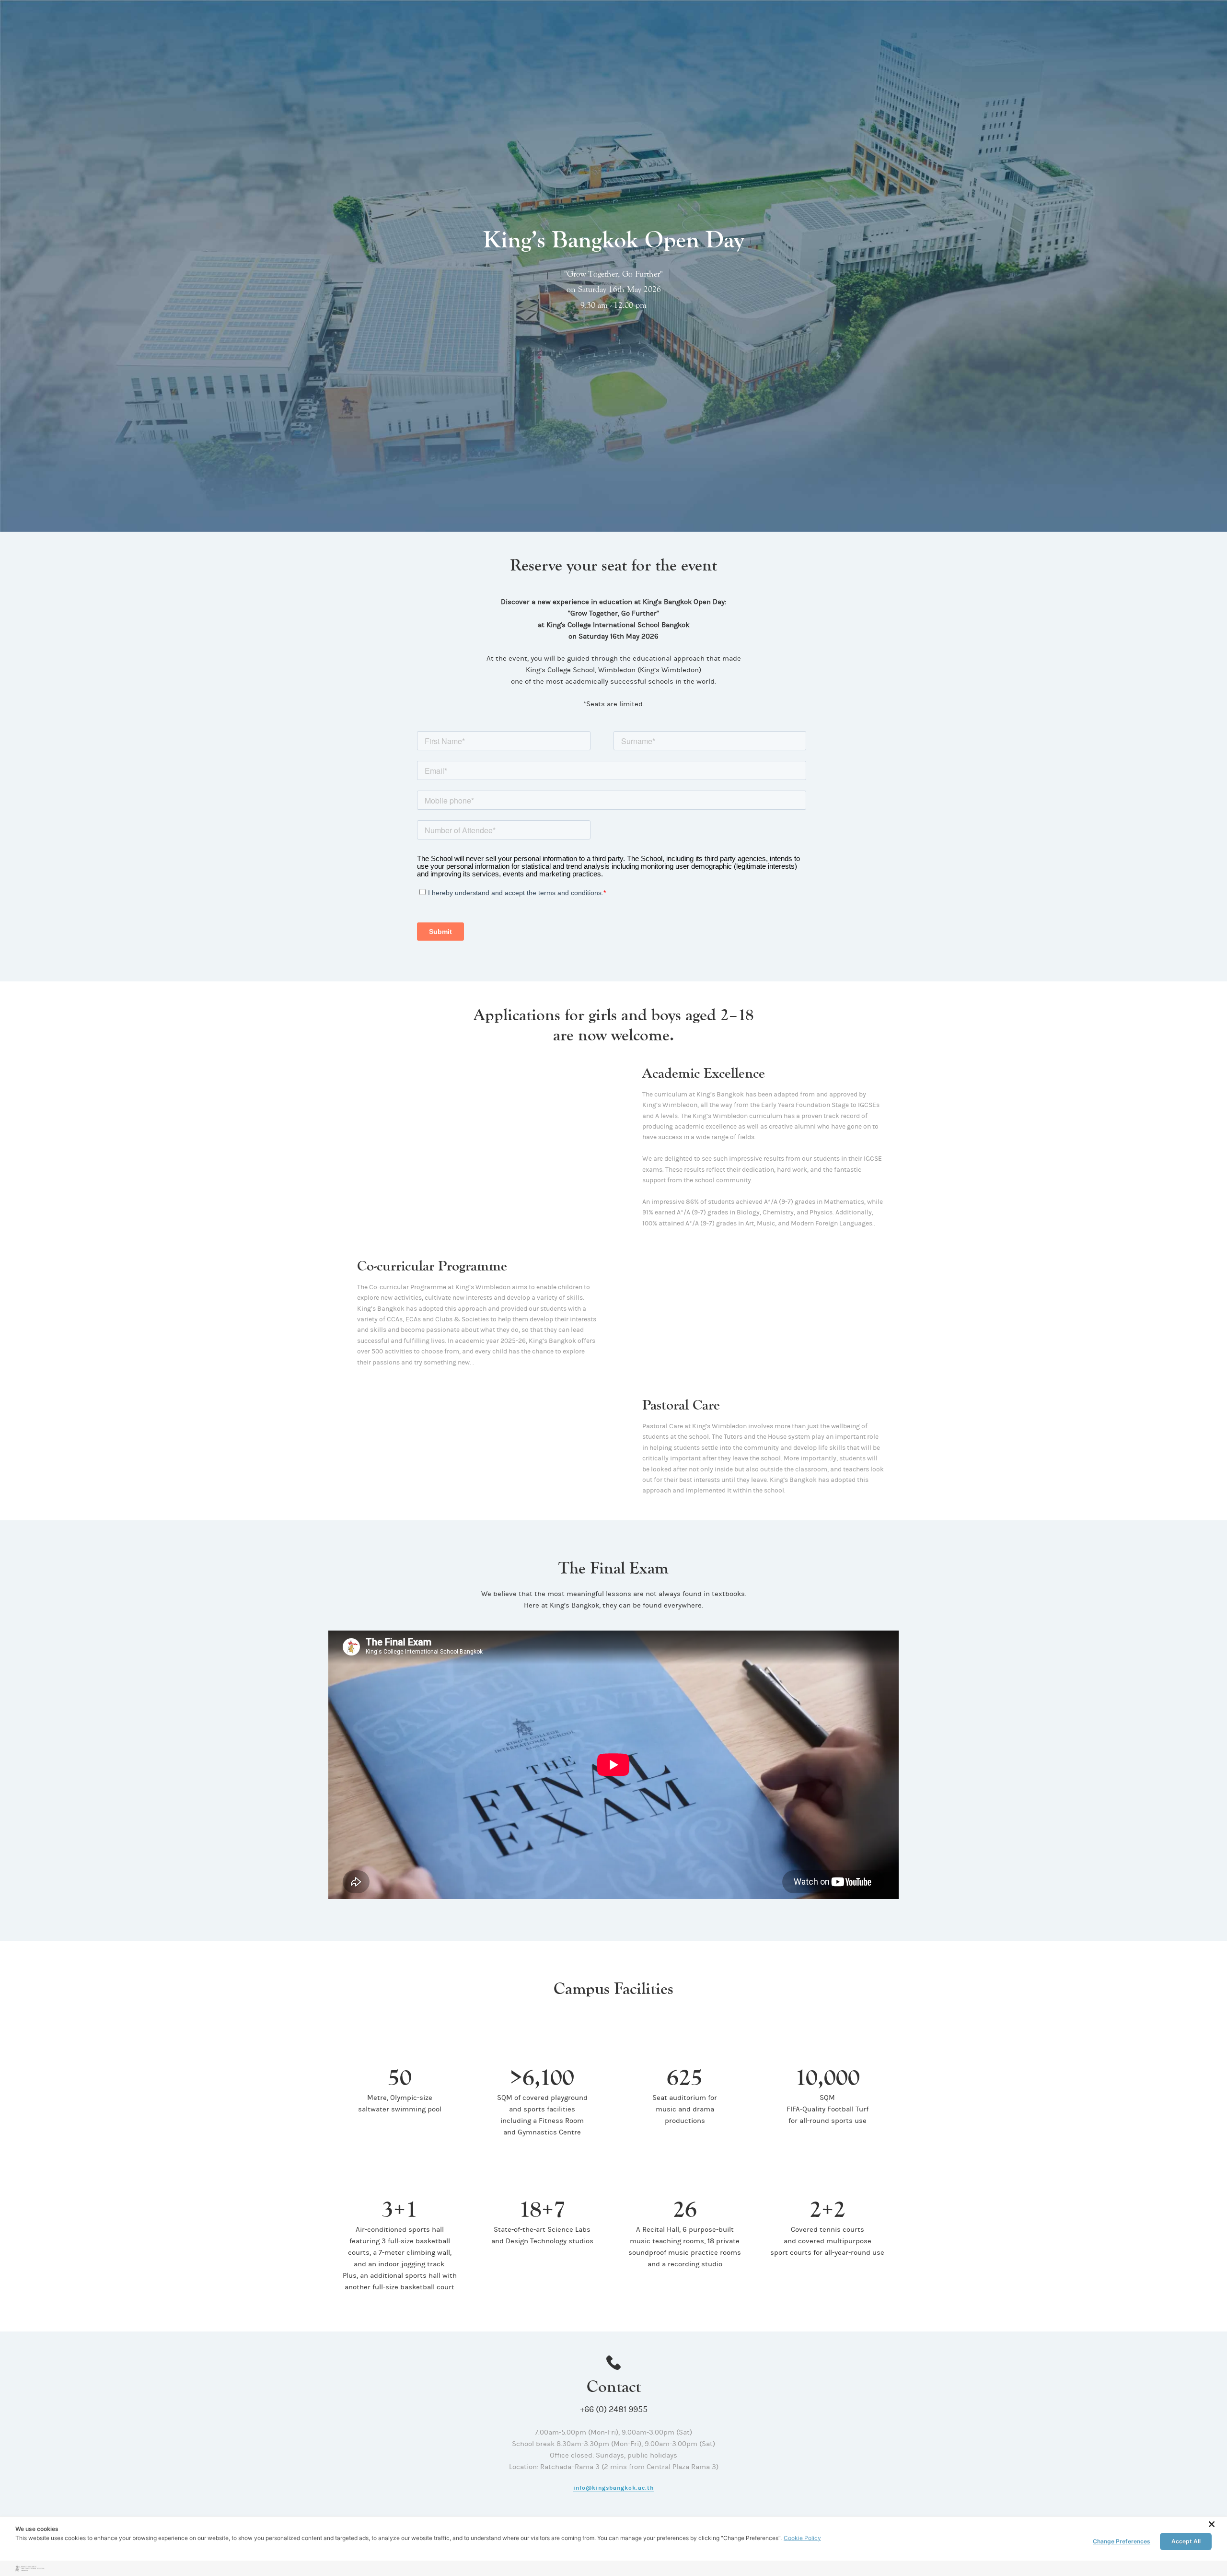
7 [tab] (639, 2021)
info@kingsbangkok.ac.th (613, 2488)
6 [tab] (631, 2021)
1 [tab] (454, 1200)
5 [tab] (488, 1200)
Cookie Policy (802, 2538)
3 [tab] (471, 1200)
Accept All (1186, 2541)
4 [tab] (480, 1200)
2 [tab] (463, 1200)
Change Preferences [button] (1122, 2541)
